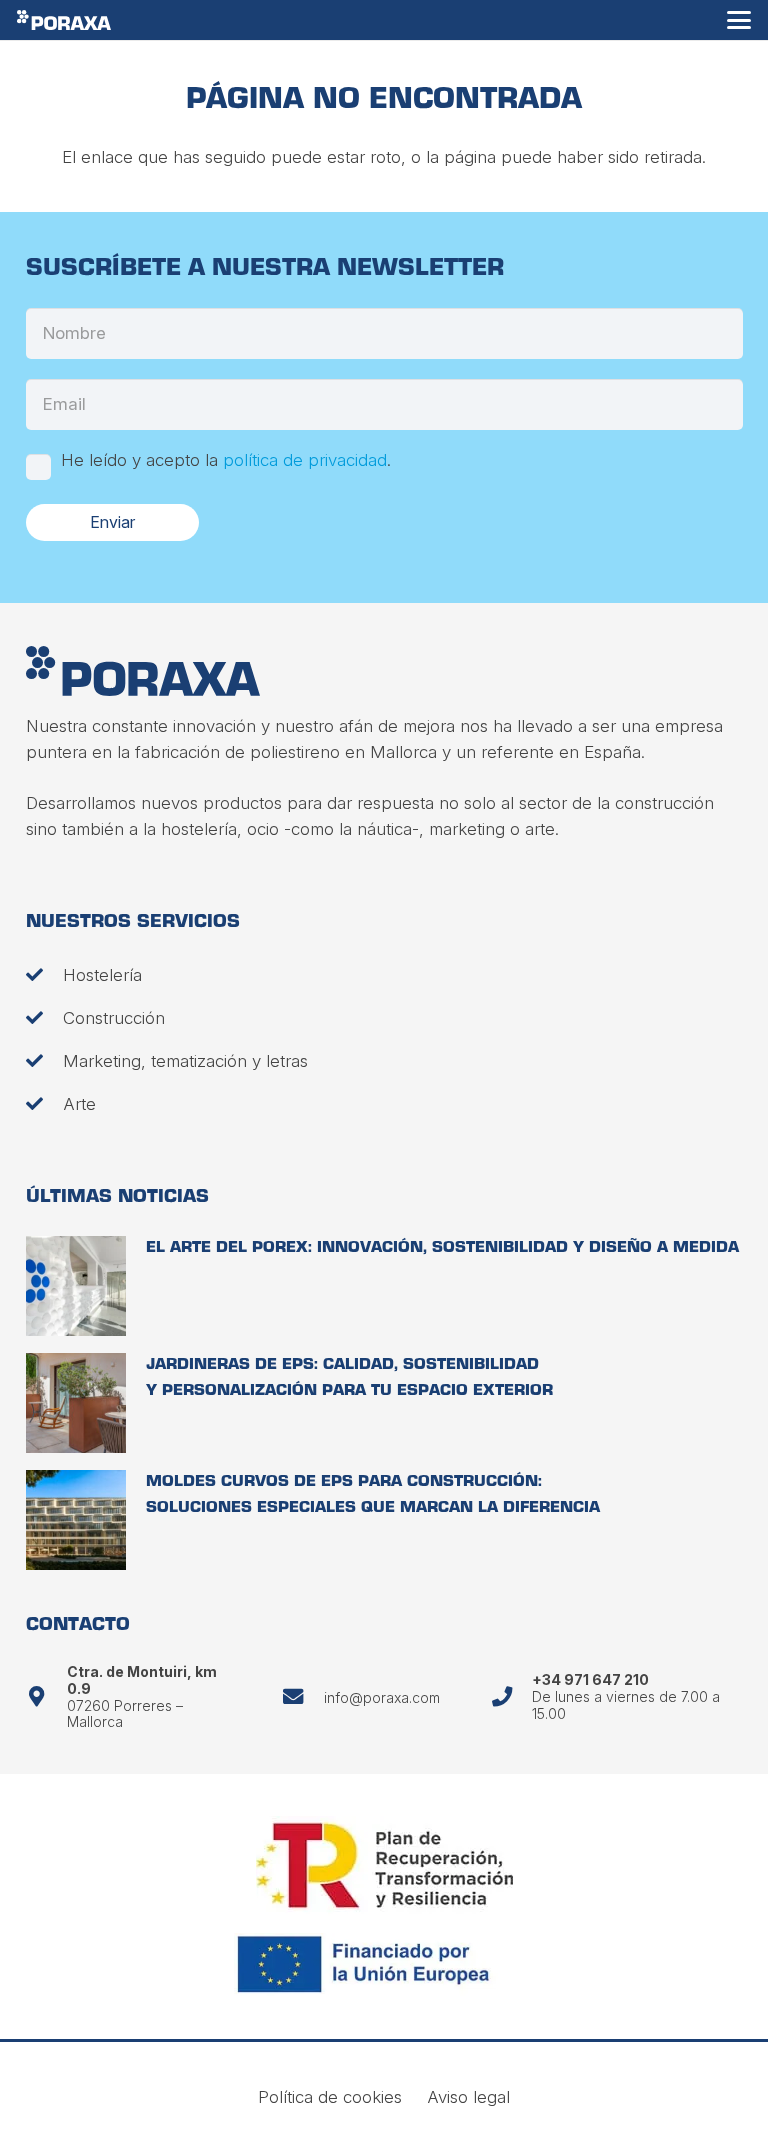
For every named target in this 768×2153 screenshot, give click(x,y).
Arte (79, 1104)
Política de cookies (330, 2097)
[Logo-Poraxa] (64, 20)
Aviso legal (468, 2097)
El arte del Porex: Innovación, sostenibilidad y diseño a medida (442, 1248)
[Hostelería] (44, 974)
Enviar (112, 522)
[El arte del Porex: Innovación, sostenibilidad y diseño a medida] (76, 1286)
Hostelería (102, 975)
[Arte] (44, 1103)
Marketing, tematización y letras (185, 1061)
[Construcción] (44, 1017)
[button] (738, 20)
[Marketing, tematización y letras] (44, 1060)
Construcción (114, 1018)
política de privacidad (305, 460)
